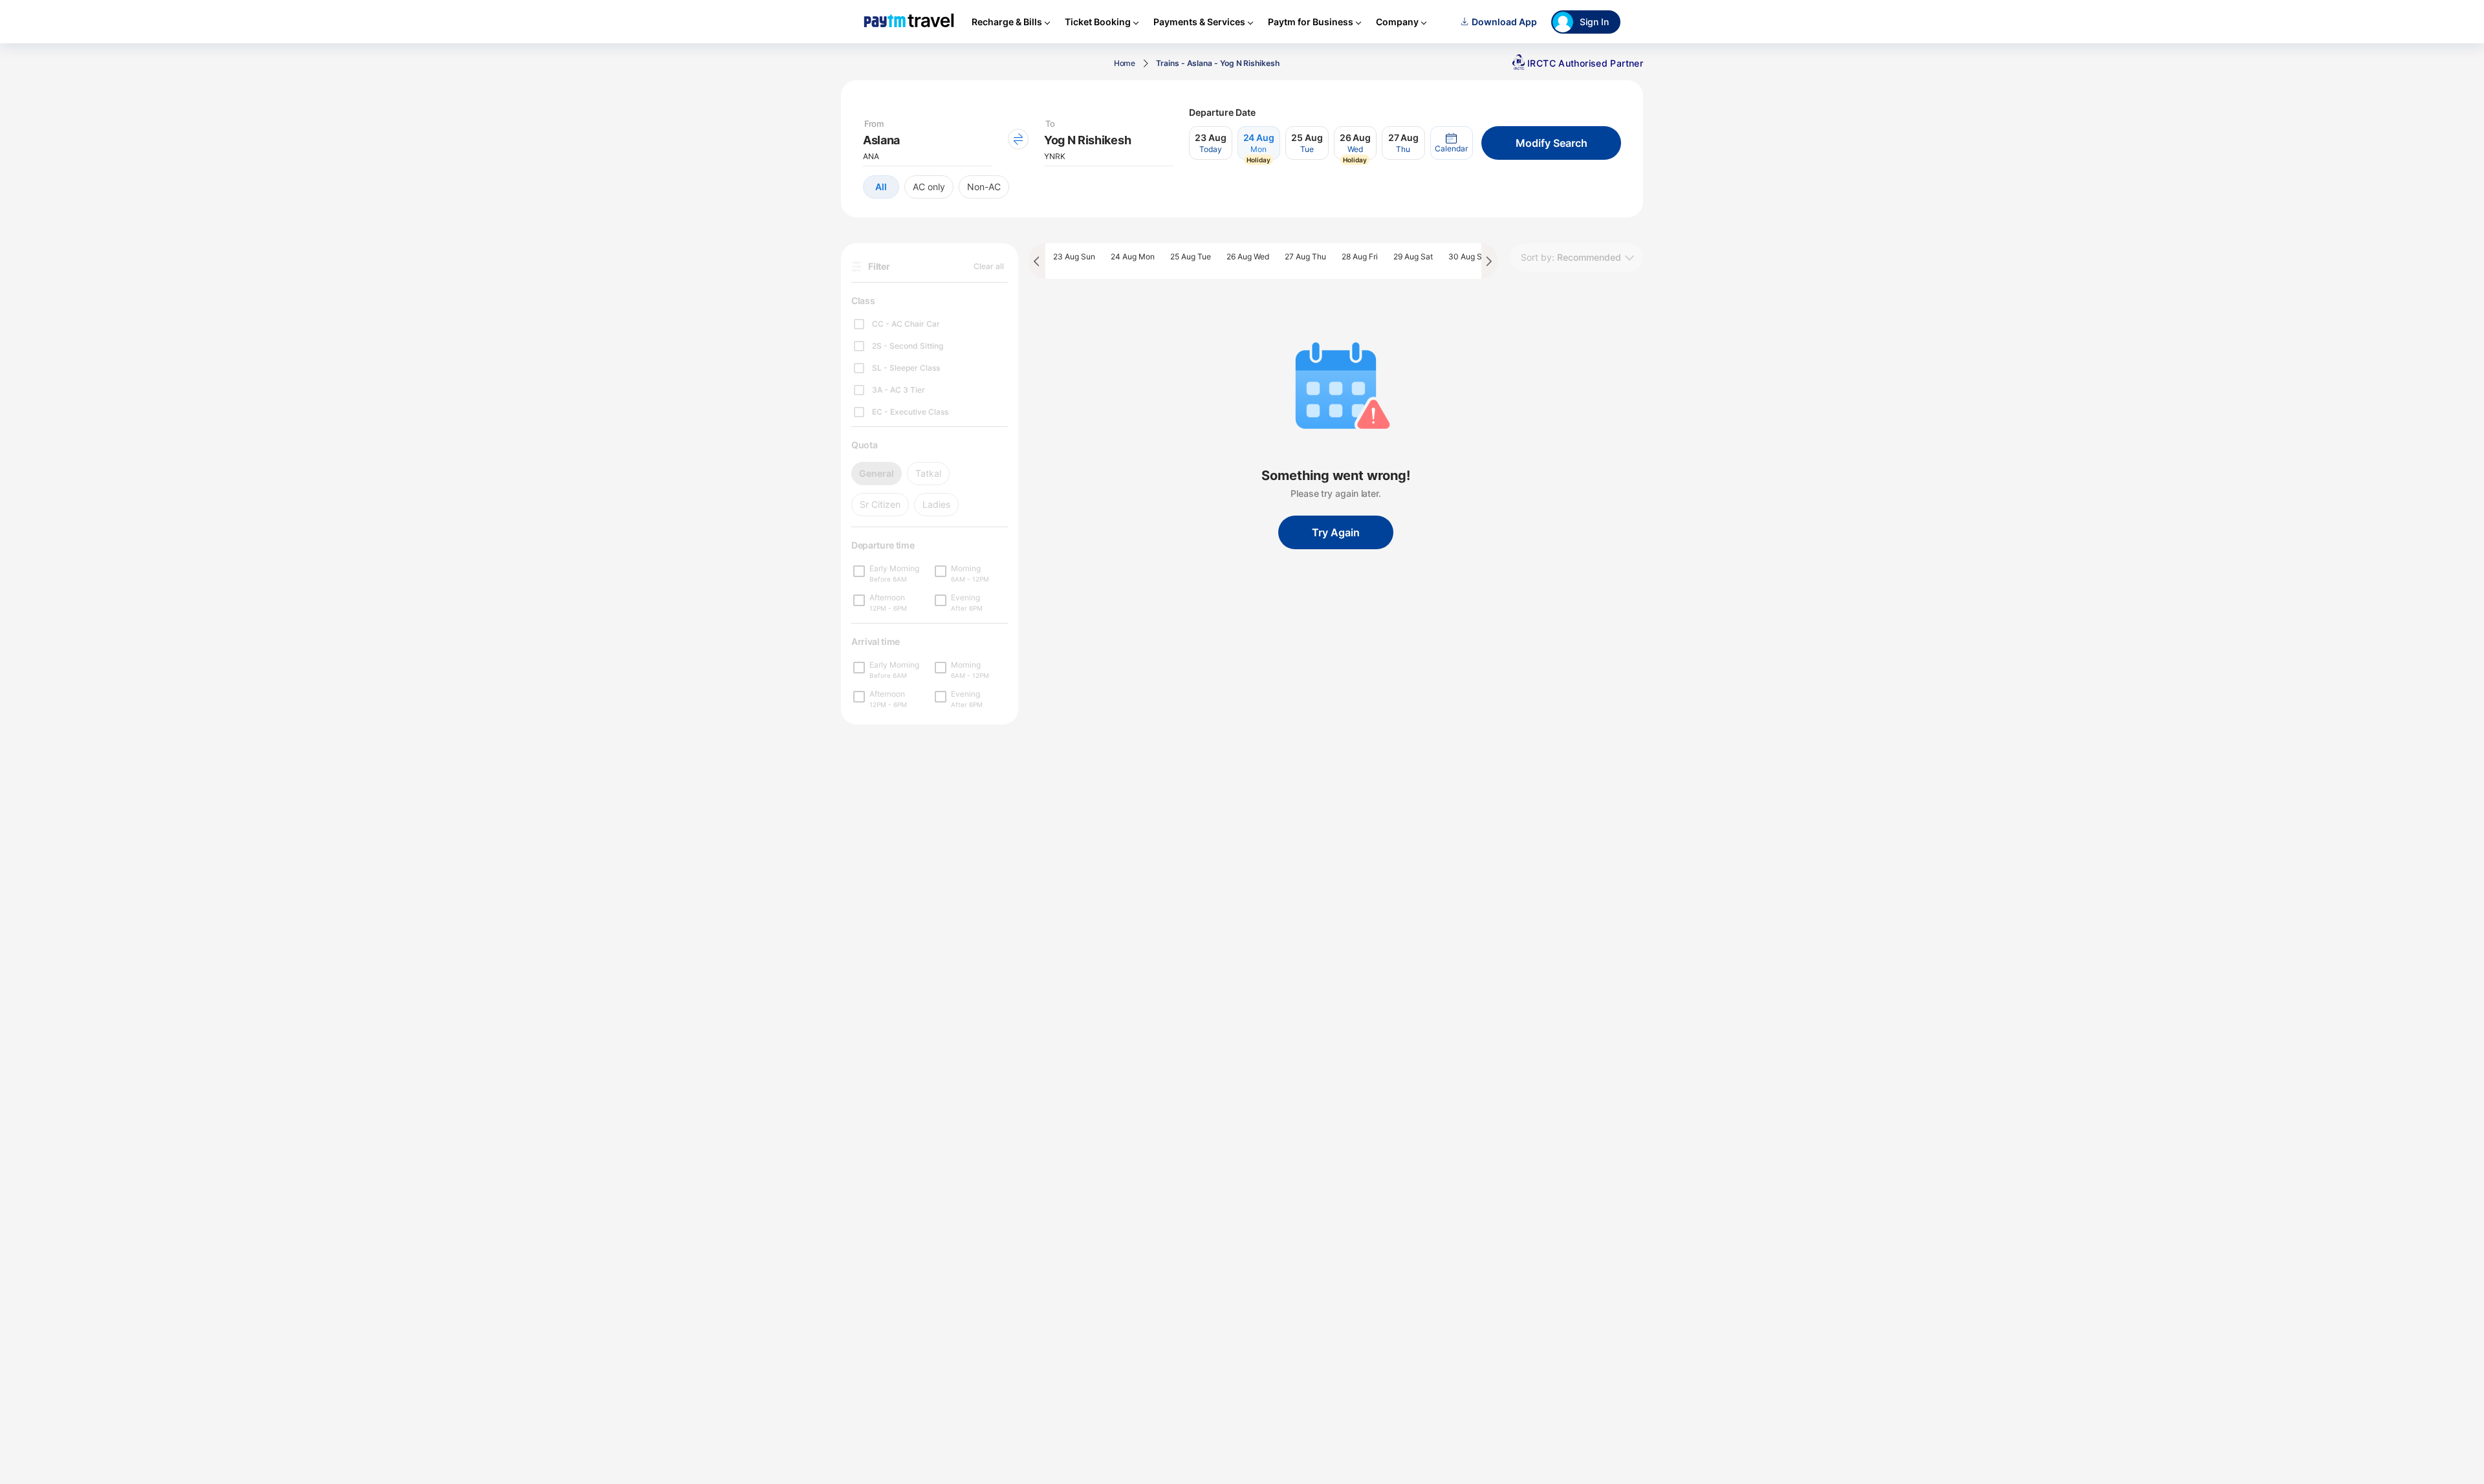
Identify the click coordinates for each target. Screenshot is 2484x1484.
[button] (1452, 143)
